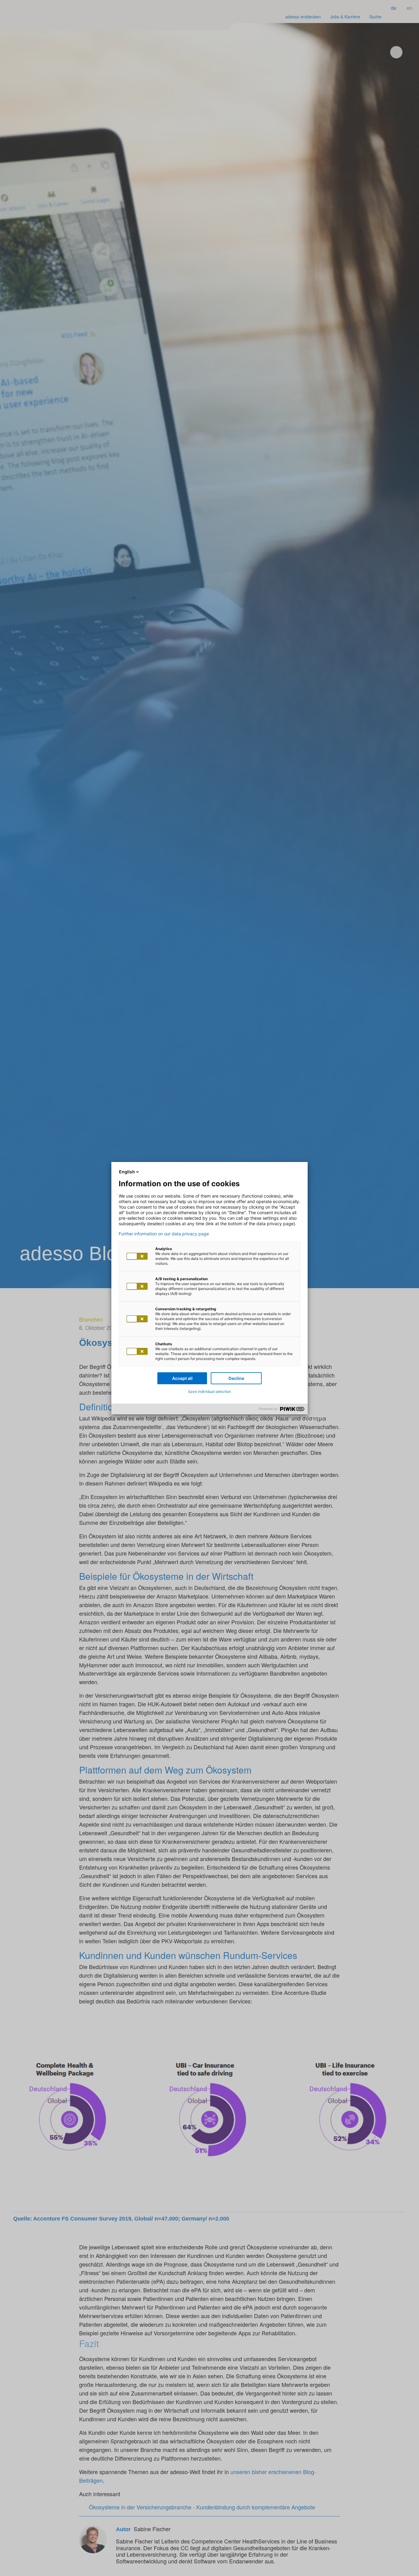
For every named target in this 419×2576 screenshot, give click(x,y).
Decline (236, 1378)
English (127, 1172)
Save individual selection (209, 1391)
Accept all (182, 1378)
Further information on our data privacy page (164, 1234)
